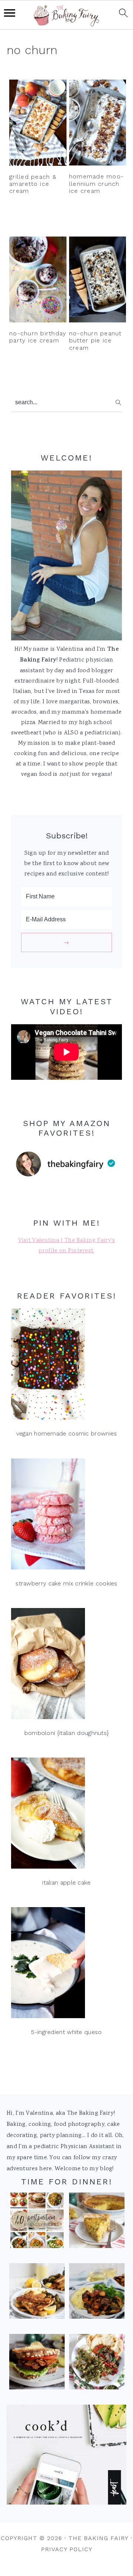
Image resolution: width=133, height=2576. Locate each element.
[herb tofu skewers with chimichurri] (97, 2364)
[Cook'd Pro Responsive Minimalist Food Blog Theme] (66, 2503)
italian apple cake (66, 1882)
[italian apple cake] (66, 1815)
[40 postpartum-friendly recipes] (37, 2222)
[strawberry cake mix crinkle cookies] (66, 1516)
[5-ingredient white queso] (66, 1965)
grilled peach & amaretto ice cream (33, 184)
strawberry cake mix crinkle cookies (66, 1583)
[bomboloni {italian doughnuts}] (66, 1666)
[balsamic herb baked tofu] (97, 2293)
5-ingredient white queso (66, 2032)
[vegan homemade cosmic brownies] (66, 1366)
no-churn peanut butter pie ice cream (96, 340)
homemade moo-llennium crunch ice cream (96, 183)
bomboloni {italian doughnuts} (67, 1733)
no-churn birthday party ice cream (38, 337)
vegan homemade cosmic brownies (67, 1433)
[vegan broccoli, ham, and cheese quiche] (97, 2222)
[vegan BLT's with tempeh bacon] (37, 2364)
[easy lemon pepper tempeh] (37, 2293)
